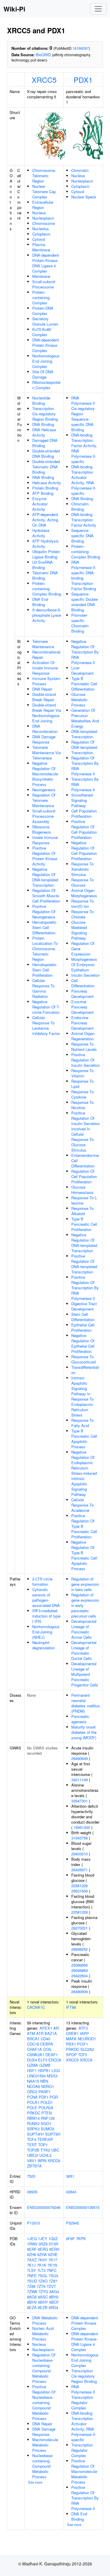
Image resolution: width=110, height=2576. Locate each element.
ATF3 (83, 2028)
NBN (44, 2081)
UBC (55, 2150)
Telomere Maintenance (43, 644)
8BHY (43, 2302)
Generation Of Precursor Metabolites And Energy (85, 718)
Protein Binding (45, 488)
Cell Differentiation (83, 983)
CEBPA (47, 2044)
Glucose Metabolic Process (79, 700)
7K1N (52, 2265)
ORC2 (32, 2092)
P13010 (33, 2223)
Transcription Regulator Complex (82, 2450)
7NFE (32, 2276)
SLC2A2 (87, 2049)
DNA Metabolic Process (45, 2320)
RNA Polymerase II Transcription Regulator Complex (83, 2397)
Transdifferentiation (85, 1370)
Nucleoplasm (43, 218)
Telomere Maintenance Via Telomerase (46, 753)
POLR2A (46, 2108)
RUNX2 (33, 2123)
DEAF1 (52, 2055)
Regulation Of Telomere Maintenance (44, 800)
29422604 (79, 1976)
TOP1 (43, 2145)
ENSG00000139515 (83, 2207)
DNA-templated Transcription (84, 734)
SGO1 (46, 2123)
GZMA (33, 2065)
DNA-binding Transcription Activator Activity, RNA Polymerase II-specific (84, 480)
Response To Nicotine (82, 1105)
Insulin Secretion (86, 975)
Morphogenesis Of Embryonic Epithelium (84, 964)
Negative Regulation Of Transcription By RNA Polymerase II (85, 652)
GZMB (45, 2065)
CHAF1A (34, 2049)
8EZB (43, 2307)
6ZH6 (32, 2254)
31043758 (79, 1838)
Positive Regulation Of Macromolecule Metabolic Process (84, 2471)
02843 (71, 2192)
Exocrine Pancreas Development (82, 1007)
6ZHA (42, 2254)
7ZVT (51, 2286)
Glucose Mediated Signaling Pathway (79, 930)
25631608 (79, 1891)
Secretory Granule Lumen (45, 321)
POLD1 (47, 2102)
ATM (31, 2033)
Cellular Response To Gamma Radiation (43, 988)
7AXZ (32, 2260)
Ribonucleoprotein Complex (46, 385)
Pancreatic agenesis (80, 1719)
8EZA (32, 2307)
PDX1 (83, 79)
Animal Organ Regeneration (83, 1036)
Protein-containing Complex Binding (47, 589)
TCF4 (32, 2139)
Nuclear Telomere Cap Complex (44, 191)
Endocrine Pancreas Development (82, 1023)
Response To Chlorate (82, 914)
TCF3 (83, 2055)
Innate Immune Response (45, 840)
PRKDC (34, 2113)
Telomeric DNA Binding (45, 575)
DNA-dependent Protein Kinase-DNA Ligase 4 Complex (46, 263)
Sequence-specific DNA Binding (82, 536)
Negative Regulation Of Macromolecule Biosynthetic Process (45, 774)
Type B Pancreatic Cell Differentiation (84, 684)
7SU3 (53, 2276)
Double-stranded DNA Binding (46, 453)
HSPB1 (44, 2070)
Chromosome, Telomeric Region (44, 176)
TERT (32, 2145)
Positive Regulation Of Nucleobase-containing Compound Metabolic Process (44, 2402)
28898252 (79, 1949)
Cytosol (39, 239)
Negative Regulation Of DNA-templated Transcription (45, 877)
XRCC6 (54, 2161)
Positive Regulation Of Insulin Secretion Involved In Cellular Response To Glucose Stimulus (86, 1131)
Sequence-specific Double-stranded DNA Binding (85, 602)
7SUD (32, 2281)
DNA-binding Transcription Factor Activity (84, 520)
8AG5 (32, 2297)
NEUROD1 (87, 2039)
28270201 (79, 1928)
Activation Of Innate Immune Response (45, 668)
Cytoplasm (41, 234)
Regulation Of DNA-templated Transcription (84, 747)
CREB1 (72, 2033)
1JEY (43, 2239)
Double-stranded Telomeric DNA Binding (46, 467)
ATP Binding (43, 493)
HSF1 (32, 2070)
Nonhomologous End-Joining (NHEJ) (46, 1632)
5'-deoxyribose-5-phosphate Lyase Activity (47, 615)
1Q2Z (53, 2239)
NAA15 (33, 2081)
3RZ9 (43, 2244)
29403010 (79, 1854)
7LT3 (41, 2270)
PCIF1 (83, 2044)
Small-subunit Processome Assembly (44, 816)
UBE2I (33, 2155)
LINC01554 (36, 2076)
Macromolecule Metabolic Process (45, 2445)
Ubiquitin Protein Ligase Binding (46, 554)
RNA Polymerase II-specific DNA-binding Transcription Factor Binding (84, 575)
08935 (32, 2192)
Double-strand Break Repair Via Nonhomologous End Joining (47, 713)
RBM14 (33, 2118)
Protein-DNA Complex (43, 311)
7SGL (43, 2276)
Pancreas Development (82, 994)
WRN (42, 2161)
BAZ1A (51, 2033)
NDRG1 (48, 2086)
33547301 (79, 1801)
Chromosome (44, 223)
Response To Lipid (82, 1084)
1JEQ (32, 2239)
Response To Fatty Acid (82, 1423)
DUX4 (32, 2060)
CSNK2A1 (36, 2055)
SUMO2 (48, 2129)
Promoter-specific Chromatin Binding (80, 623)
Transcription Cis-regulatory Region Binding (45, 414)
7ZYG (43, 2291)
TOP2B (33, 2150)
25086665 (79, 1965)
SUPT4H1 (35, 2134)
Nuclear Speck (84, 197)
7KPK (81, 2239)
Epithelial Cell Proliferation (83, 1327)
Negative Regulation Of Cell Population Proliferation (84, 851)
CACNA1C (36, 2007)
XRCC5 (44, 79)
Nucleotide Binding (41, 400)
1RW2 (32, 2244)
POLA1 (33, 2102)
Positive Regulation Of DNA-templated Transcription (84, 1264)
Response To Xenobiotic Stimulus (82, 869)
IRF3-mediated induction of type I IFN (46, 1616)
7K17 (53, 2260)
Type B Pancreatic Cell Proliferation (84, 1224)
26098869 (79, 1970)
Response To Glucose (82, 882)
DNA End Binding (40, 602)
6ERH (54, 2249)
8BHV (32, 2302)
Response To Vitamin (82, 1073)
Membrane (41, 276)
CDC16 (33, 2044)
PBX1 (71, 2044)
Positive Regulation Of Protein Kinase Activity (45, 856)
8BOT (54, 2302)
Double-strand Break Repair (44, 697)
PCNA (32, 2097)
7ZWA (32, 2291)
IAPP (84, 2033)
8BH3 (54, 2297)
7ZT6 (41, 2286)
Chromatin (80, 170)
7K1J (31, 2265)
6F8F (70, 2239)
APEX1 (46, 2028)
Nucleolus (41, 229)
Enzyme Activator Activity (40, 504)
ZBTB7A (34, 2166)
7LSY (32, 2270)
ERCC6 (55, 2060)
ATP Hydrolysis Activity (45, 544)
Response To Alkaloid (82, 1211)
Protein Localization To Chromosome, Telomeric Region (45, 949)
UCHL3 (45, 2155)
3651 (70, 2176)
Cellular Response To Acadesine (82, 1505)
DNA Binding (43, 424)
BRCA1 (33, 2039)
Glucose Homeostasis (82, 1190)
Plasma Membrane (41, 247)
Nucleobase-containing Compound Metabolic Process (43, 2466)
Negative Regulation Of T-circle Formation (46, 1007)
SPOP (71, 2055)
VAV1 (32, 2161)
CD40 (45, 2039)
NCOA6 (33, 2086)
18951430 (82, 1827)
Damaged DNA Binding (45, 443)
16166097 (81, 48)
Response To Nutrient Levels (84, 1047)
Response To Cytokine (82, 1094)
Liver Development (82, 670)
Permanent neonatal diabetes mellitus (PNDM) (86, 1703)
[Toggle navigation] (98, 9)
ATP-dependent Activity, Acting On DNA (45, 520)
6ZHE (53, 2254)
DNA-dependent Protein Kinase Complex (46, 345)
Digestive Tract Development (84, 1306)
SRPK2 (33, 2129)
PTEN (46, 2113)
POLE (32, 2108)
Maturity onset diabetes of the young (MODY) (84, 1732)
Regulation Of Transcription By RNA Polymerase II (85, 766)
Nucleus (39, 213)
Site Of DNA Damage (43, 374)
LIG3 (56, 2070)
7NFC (51, 2270)
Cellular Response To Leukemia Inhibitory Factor (46, 1025)
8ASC (43, 2297)
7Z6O (43, 2281)
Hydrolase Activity (41, 533)
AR (56, 2028)
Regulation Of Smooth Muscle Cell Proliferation (46, 896)
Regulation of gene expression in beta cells (85, 1584)
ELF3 (43, 2060)
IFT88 (71, 2007)
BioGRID (43, 55)
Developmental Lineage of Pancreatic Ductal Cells (84, 1650)
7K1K (42, 2265)
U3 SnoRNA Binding (43, 565)
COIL (48, 2049)
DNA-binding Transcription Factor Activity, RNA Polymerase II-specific (84, 448)
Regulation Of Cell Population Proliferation (84, 1176)
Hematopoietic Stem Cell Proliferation (44, 970)
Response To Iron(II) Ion (82, 904)
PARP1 (45, 2092)
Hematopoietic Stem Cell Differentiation (44, 927)
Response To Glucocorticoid (83, 1359)
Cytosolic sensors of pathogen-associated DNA (46, 1597)
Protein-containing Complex (41, 297)
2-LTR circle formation (42, 1581)
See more (35, 2482)
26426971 (79, 1870)
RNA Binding (43, 477)
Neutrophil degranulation (44, 1645)
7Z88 (31, 2286)
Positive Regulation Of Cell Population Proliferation (84, 829)
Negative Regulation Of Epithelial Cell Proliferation (83, 1343)
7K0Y (43, 2260)
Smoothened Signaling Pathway (82, 800)
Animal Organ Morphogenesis (84, 893)
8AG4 (54, 2291)
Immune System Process (46, 681)
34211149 (79, 1780)
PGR (54, 2097)
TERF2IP (45, 2139)
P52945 (72, 2223)
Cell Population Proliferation (84, 813)
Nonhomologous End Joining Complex (46, 361)
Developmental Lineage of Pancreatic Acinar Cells (84, 1629)
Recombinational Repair (46, 655)
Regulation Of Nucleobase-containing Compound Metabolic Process (44, 2368)
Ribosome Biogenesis (42, 829)
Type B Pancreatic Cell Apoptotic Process (84, 1439)
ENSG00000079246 (44, 2207)
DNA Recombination (45, 729)
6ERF (32, 2249)
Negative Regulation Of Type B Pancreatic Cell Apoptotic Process (84, 1555)
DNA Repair (42, 689)
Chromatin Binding (80, 506)
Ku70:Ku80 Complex (42, 332)
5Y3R (53, 2244)
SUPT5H (53, 2134)
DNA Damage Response (44, 739)
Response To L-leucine (84, 1200)
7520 (31, 2176)
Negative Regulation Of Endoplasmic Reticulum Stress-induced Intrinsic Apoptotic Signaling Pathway (84, 1473)
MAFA (71, 2039)
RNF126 (48, 2118)
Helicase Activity (47, 483)
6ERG (43, 2249)
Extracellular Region (43, 205)
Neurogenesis (44, 790)
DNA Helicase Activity (44, 432)
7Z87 (53, 2281)
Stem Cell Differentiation (83, 1317)
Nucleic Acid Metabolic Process (43, 2334)
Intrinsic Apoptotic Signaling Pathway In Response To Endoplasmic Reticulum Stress (82, 1396)
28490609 (79, 1758)
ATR (40, 2033)
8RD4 (53, 2307)
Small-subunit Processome (44, 284)
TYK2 (45, 2150)
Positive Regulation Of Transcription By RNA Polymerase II (85, 1288)
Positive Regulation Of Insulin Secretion (86, 1060)
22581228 (79, 1886)
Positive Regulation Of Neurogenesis (44, 912)
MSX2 (52, 2076)
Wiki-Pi (14, 9)
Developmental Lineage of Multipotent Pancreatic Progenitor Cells (85, 1674)
